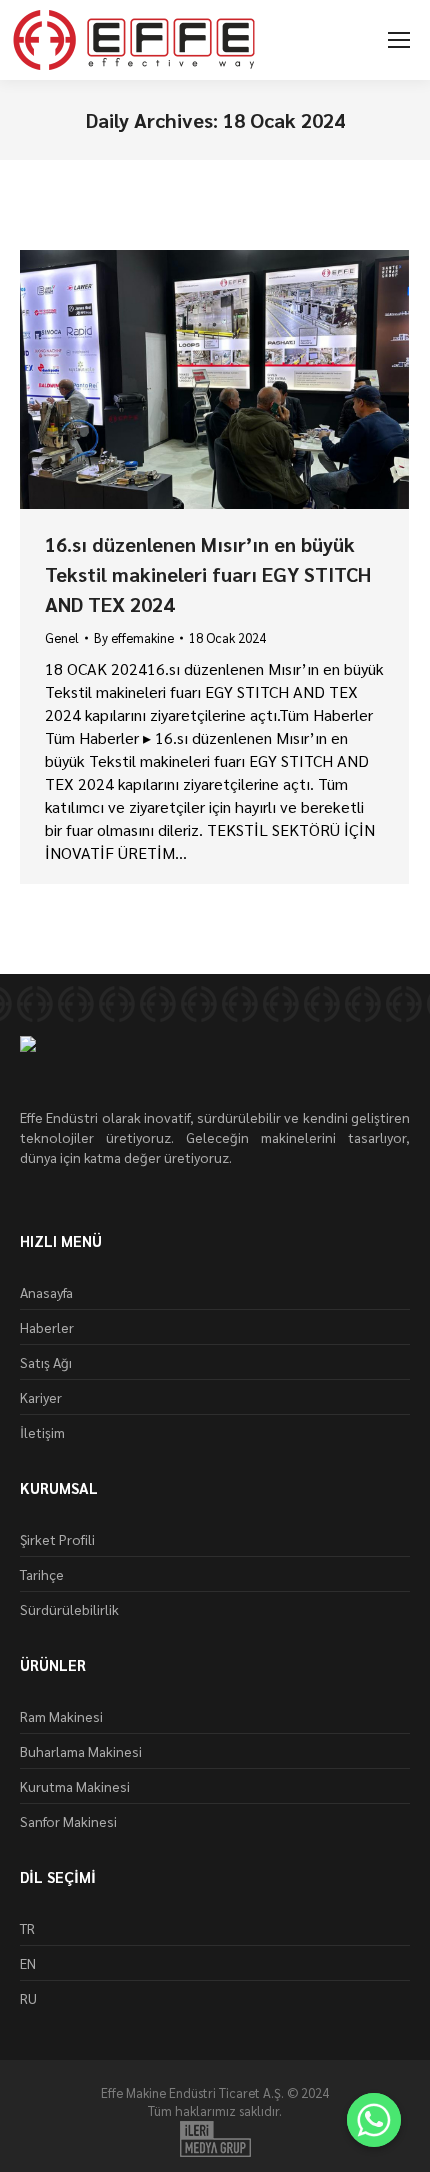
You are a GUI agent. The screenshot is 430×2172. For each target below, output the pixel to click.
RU (28, 1998)
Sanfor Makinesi (68, 1821)
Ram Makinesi (61, 1716)
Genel (62, 637)
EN (28, 1963)
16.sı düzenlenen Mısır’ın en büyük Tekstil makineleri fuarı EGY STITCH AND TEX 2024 (208, 574)
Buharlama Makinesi (81, 1751)
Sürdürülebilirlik (69, 1609)
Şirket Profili (57, 1539)
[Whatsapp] (374, 2120)
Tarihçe (42, 1574)
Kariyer (41, 1397)
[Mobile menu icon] (399, 40)
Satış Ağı (46, 1362)
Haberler (47, 1327)
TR (27, 1928)
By (134, 637)
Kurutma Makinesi (75, 1786)
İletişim (42, 1432)
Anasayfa (46, 1292)
